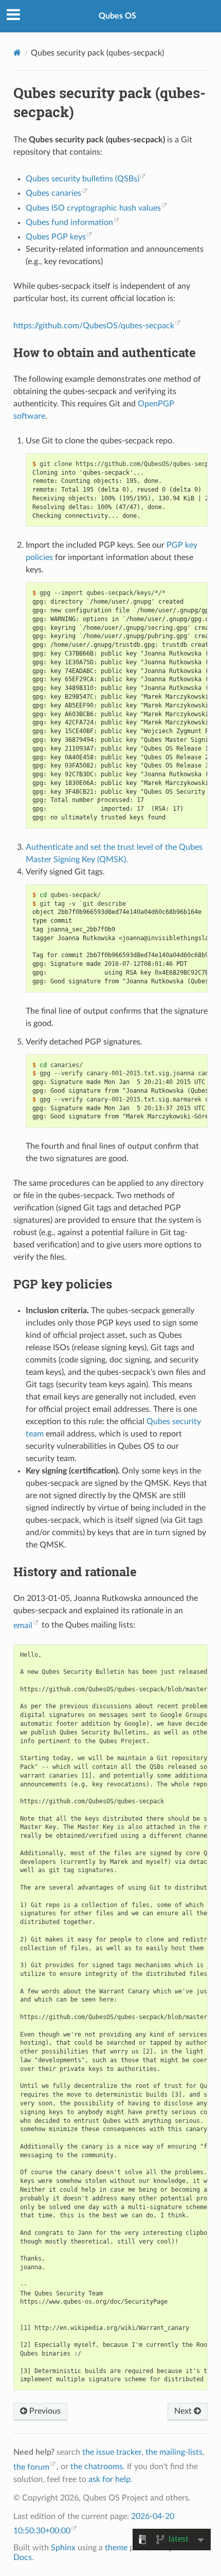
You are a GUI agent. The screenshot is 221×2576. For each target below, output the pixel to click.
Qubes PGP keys (56, 237)
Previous (44, 2411)
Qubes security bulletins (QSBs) (82, 179)
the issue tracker (112, 2452)
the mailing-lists (174, 2452)
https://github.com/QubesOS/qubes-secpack (94, 326)
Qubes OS (117, 16)
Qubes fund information (69, 222)
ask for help (109, 2479)
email (23, 1626)
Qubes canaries (53, 193)
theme (116, 2548)
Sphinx (63, 2548)
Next (184, 2411)
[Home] (17, 53)
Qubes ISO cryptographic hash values (93, 208)
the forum (31, 2467)
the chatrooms (97, 2467)
